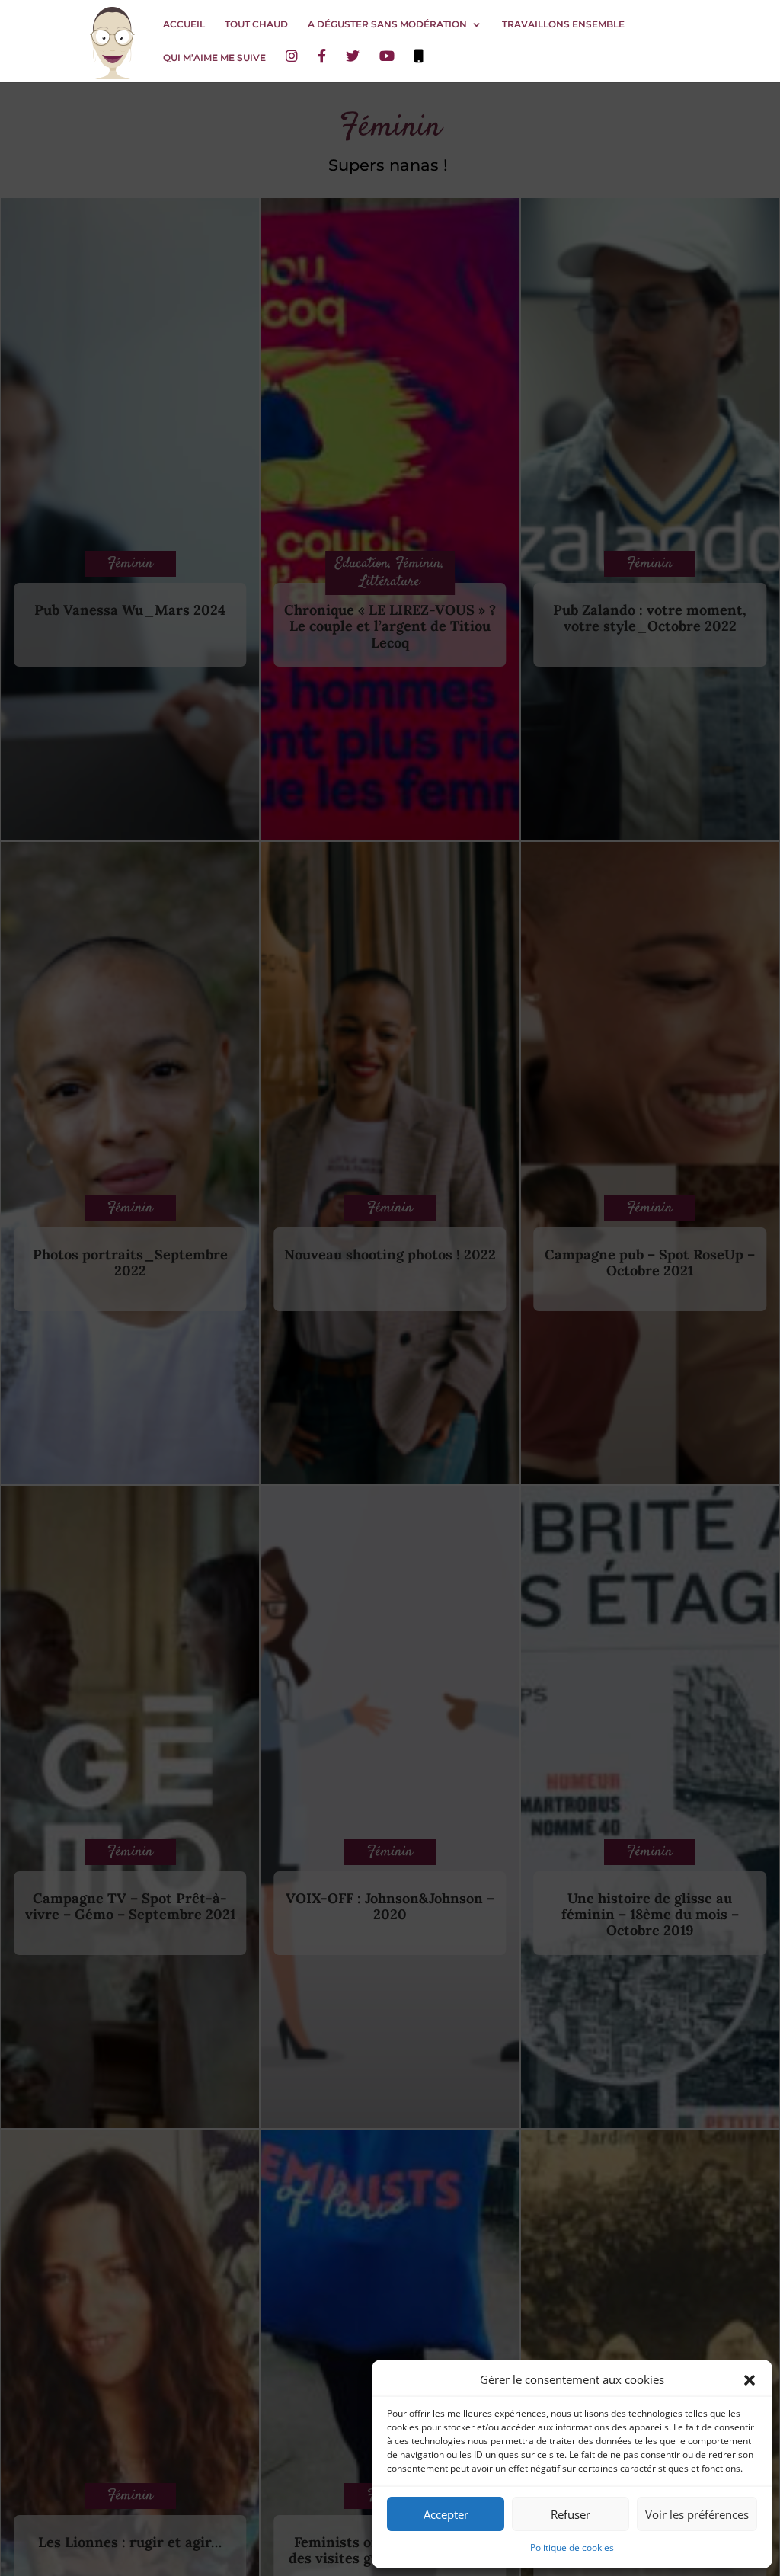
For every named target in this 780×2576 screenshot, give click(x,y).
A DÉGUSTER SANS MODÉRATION (387, 24)
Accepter (446, 2514)
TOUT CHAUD (256, 24)
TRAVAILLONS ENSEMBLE (563, 24)
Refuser (571, 2514)
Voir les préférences (697, 2514)
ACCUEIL (184, 24)
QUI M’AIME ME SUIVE (214, 58)
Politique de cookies (572, 2547)
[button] (750, 2380)
